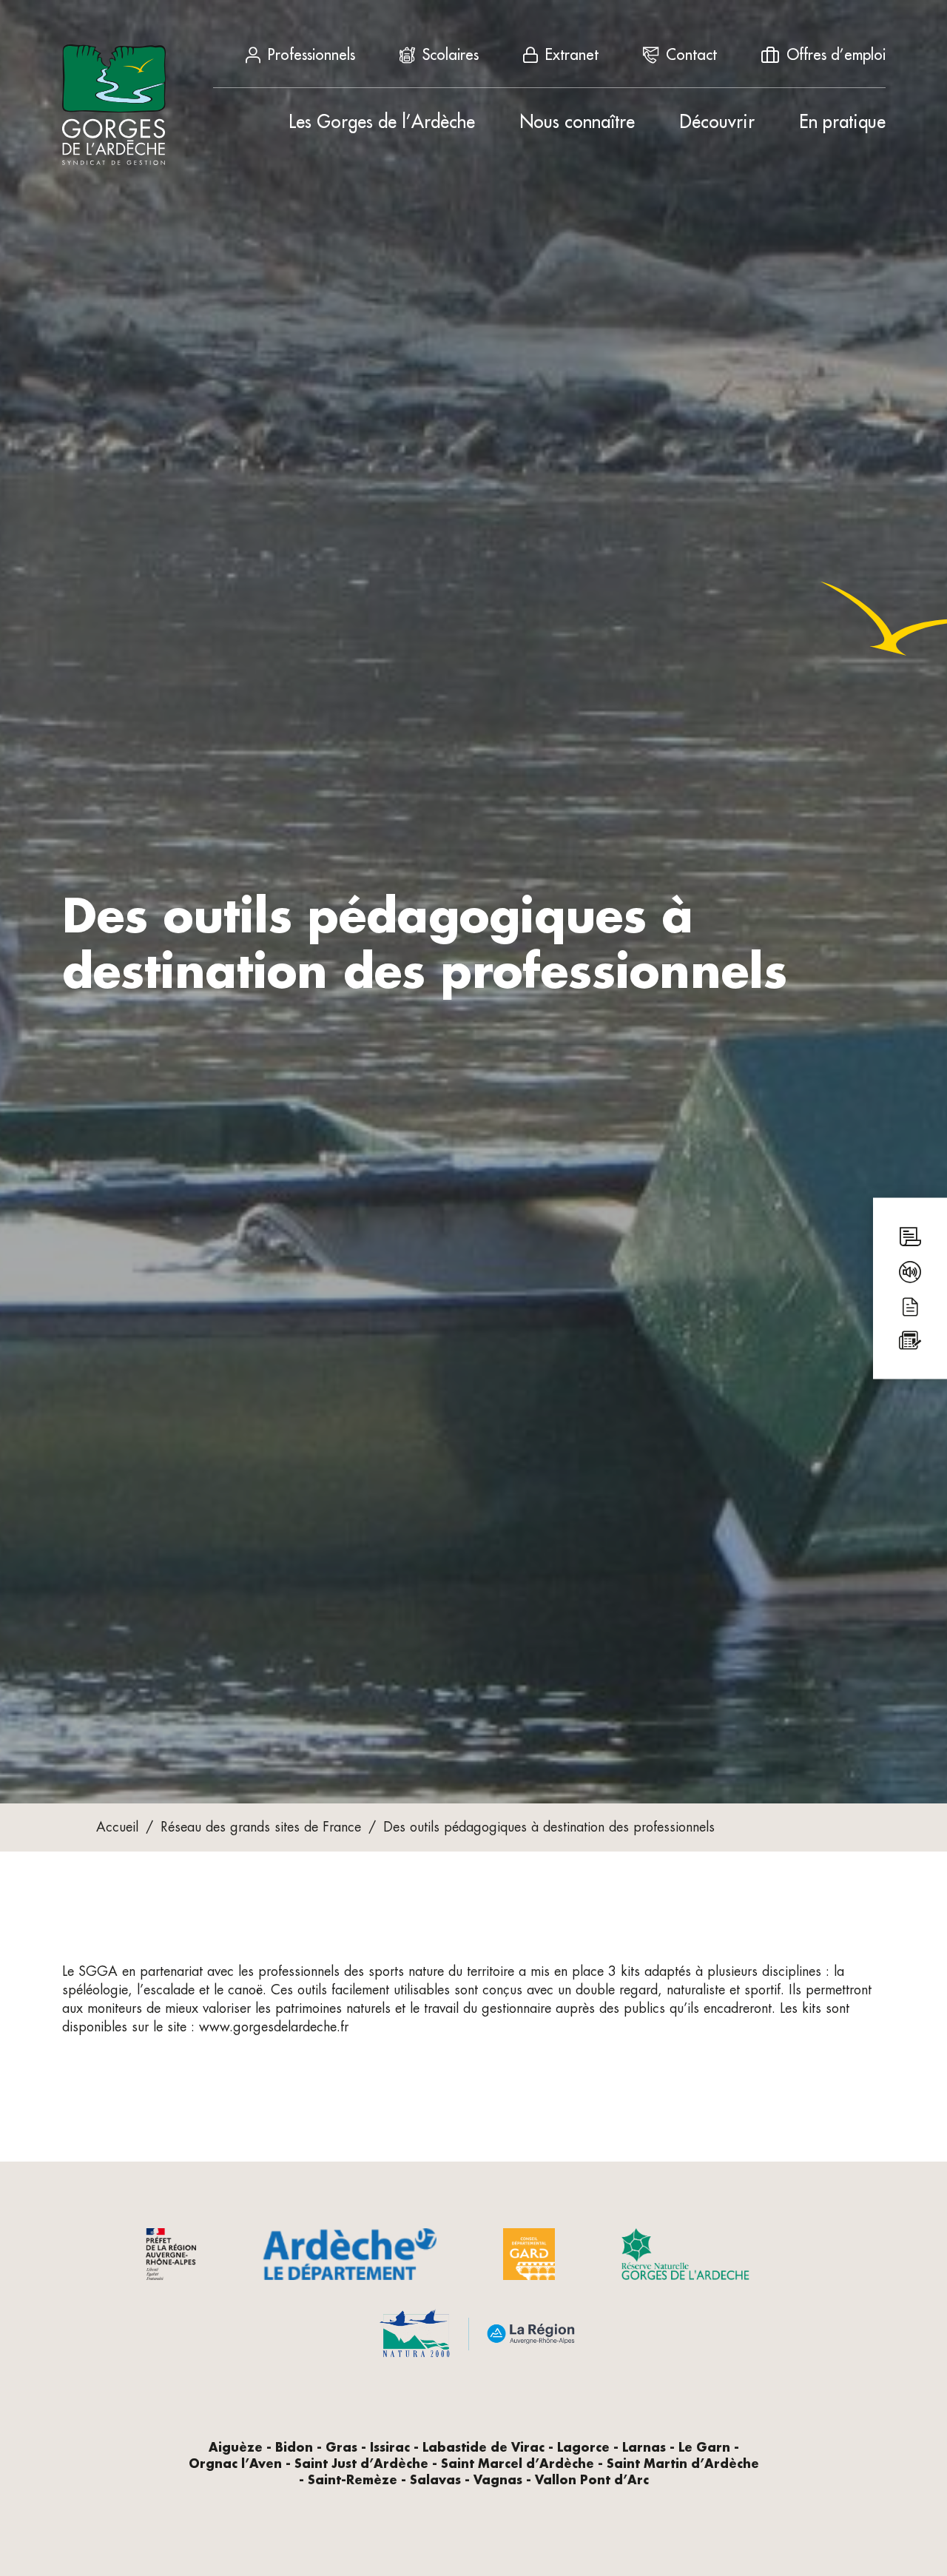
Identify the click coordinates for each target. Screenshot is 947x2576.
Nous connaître (577, 122)
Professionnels (311, 55)
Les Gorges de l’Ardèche (382, 122)
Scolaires (451, 55)
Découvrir (717, 122)
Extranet (572, 55)
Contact (691, 55)
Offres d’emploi (836, 55)
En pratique (842, 122)
